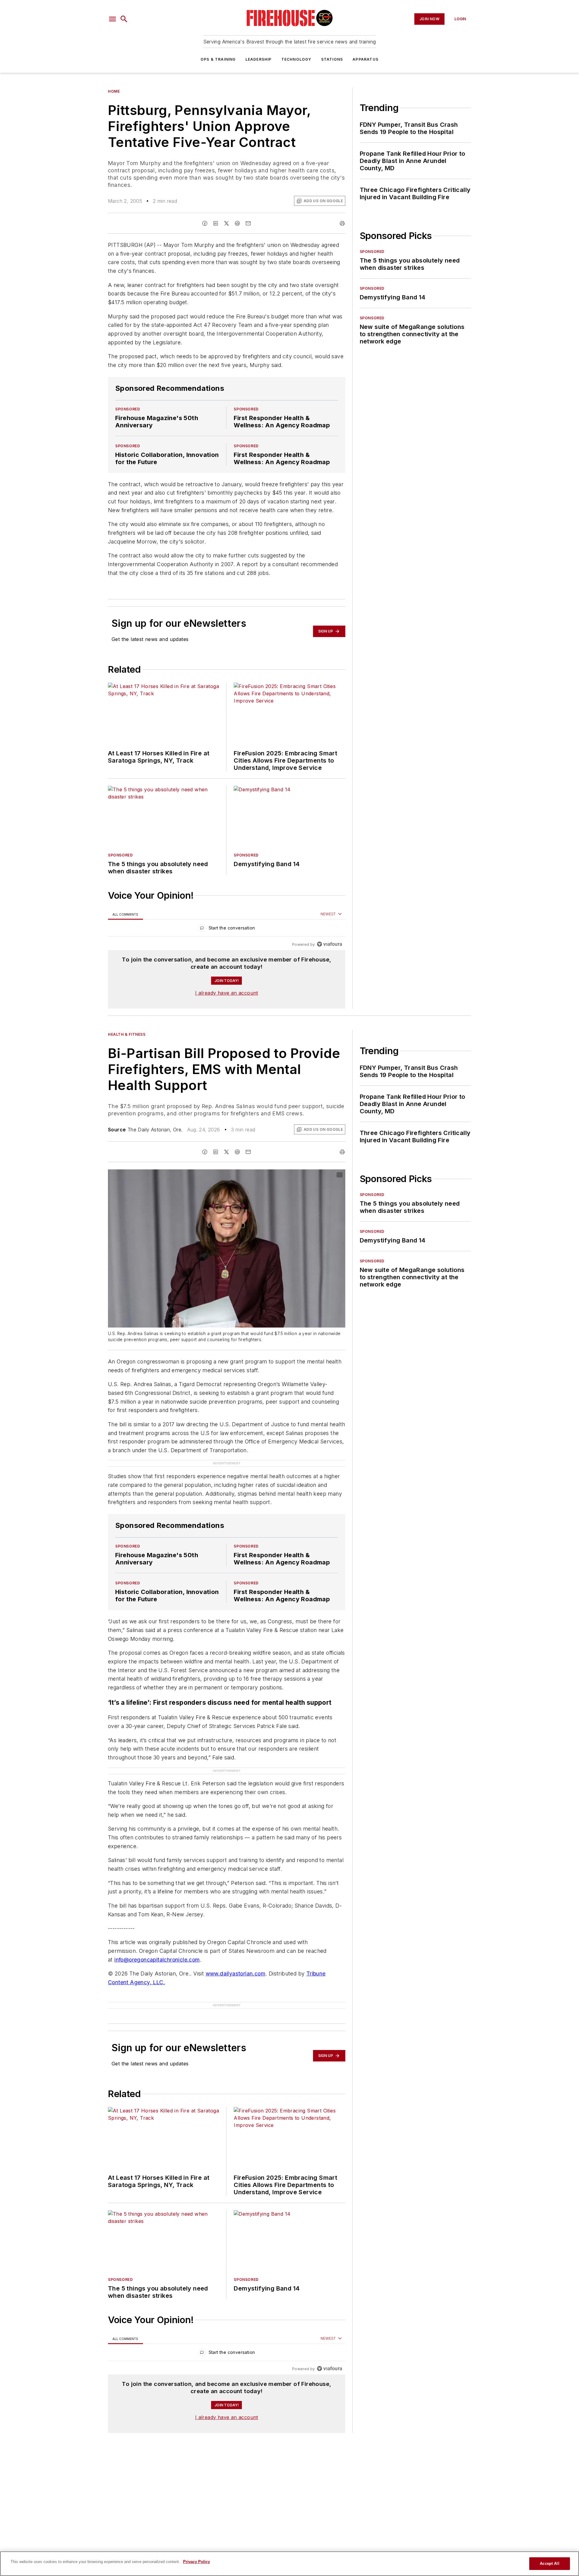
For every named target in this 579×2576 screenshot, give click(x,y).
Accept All (549, 2563)
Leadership (259, 59)
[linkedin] (216, 223)
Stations (332, 59)
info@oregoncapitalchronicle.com (157, 1948)
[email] (248, 223)
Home (114, 91)
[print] (342, 223)
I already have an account (227, 993)
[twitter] (226, 223)
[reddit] (237, 223)
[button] (112, 19)
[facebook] (205, 223)
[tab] (125, 914)
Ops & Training (218, 59)
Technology (296, 59)
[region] (227, 929)
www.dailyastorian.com (236, 1962)
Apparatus (365, 59)
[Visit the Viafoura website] (329, 944)
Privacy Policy (196, 2562)
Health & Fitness (127, 1034)
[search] (124, 19)
